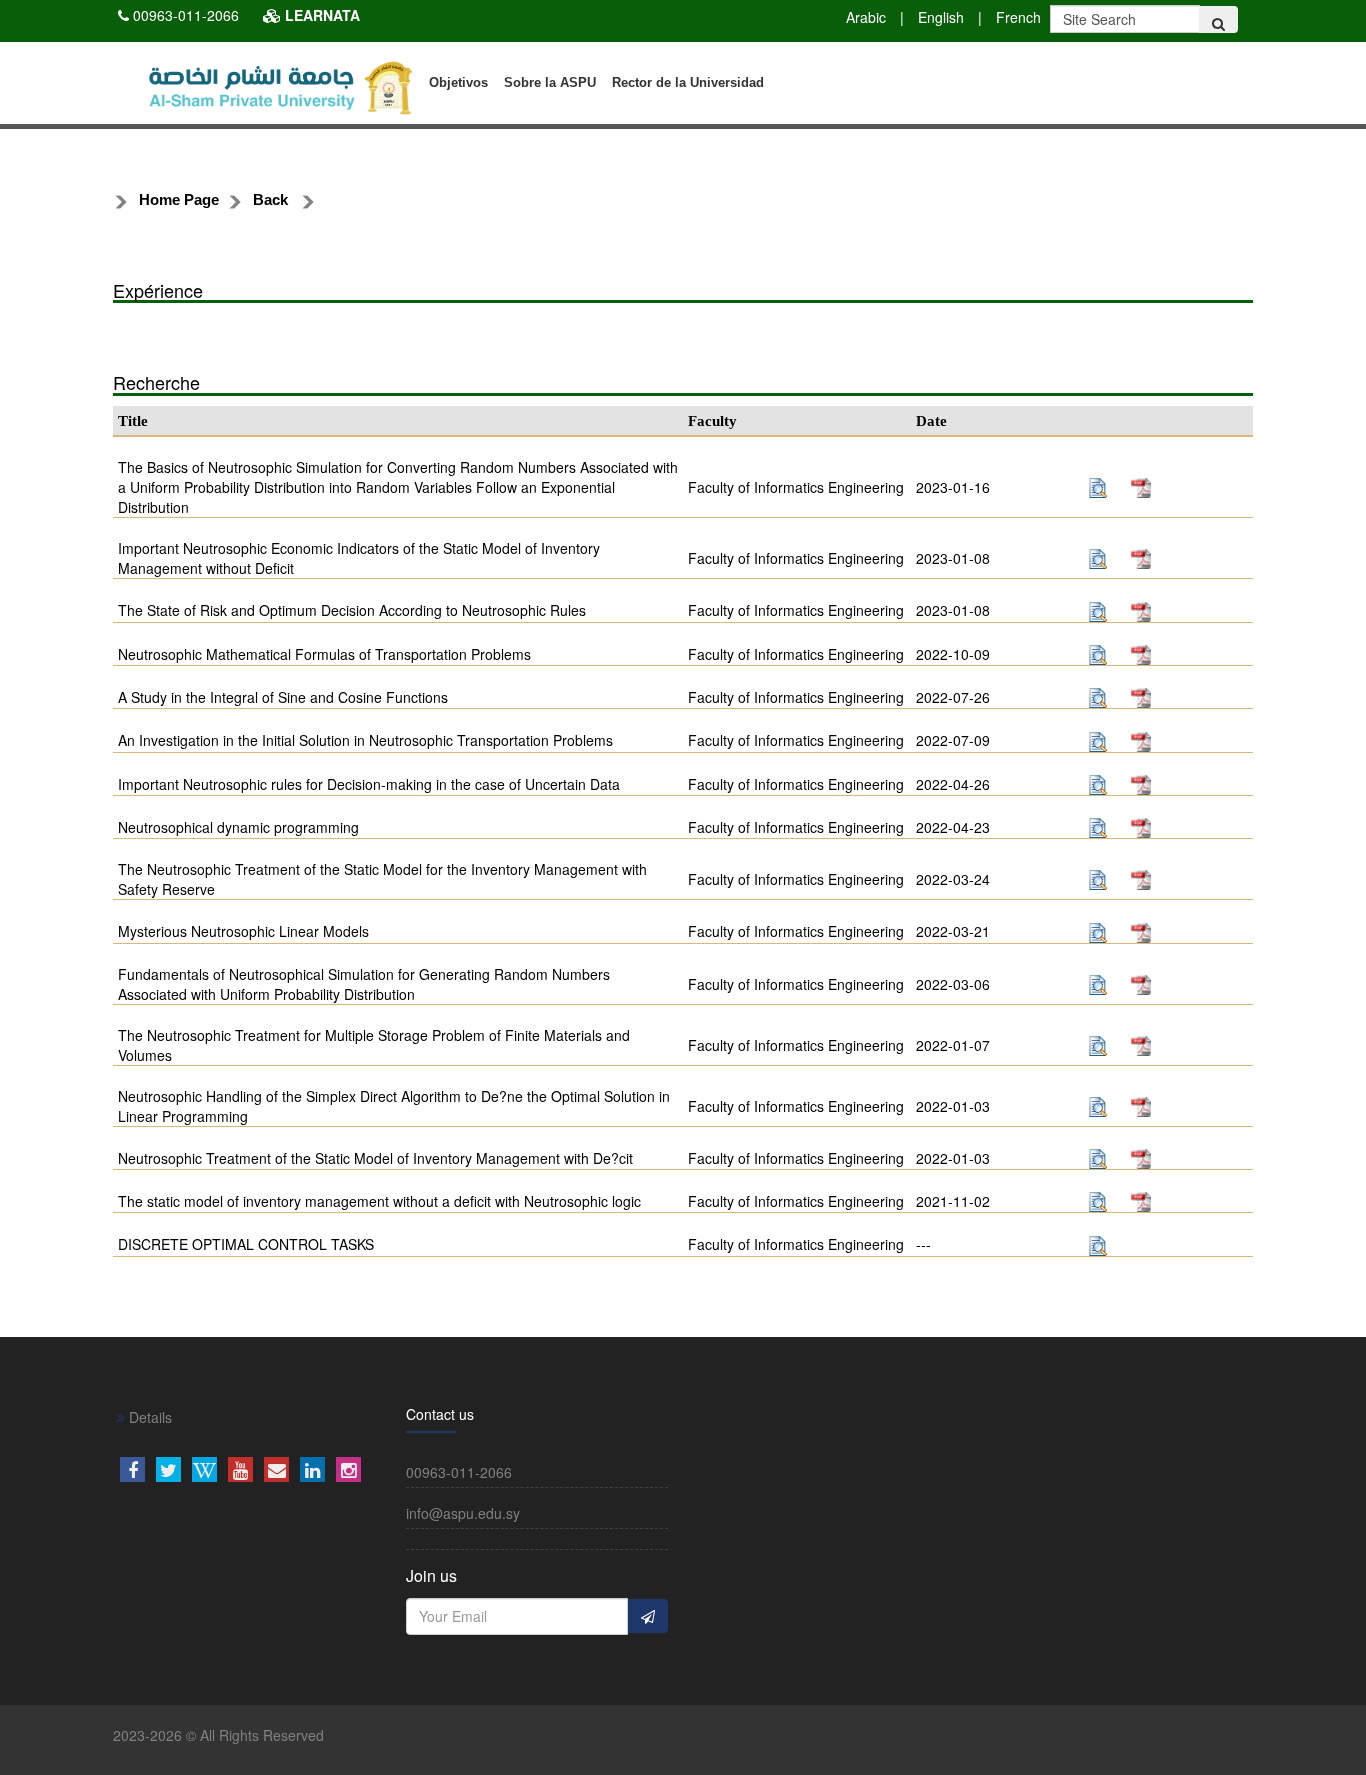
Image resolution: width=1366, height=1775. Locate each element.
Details (148, 1417)
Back (270, 199)
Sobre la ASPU (550, 82)
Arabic (866, 17)
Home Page (179, 199)
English (941, 17)
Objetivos (458, 82)
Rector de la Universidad (688, 82)
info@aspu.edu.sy (463, 1513)
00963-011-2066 (186, 15)
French (1018, 17)
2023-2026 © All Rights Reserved (218, 1735)
